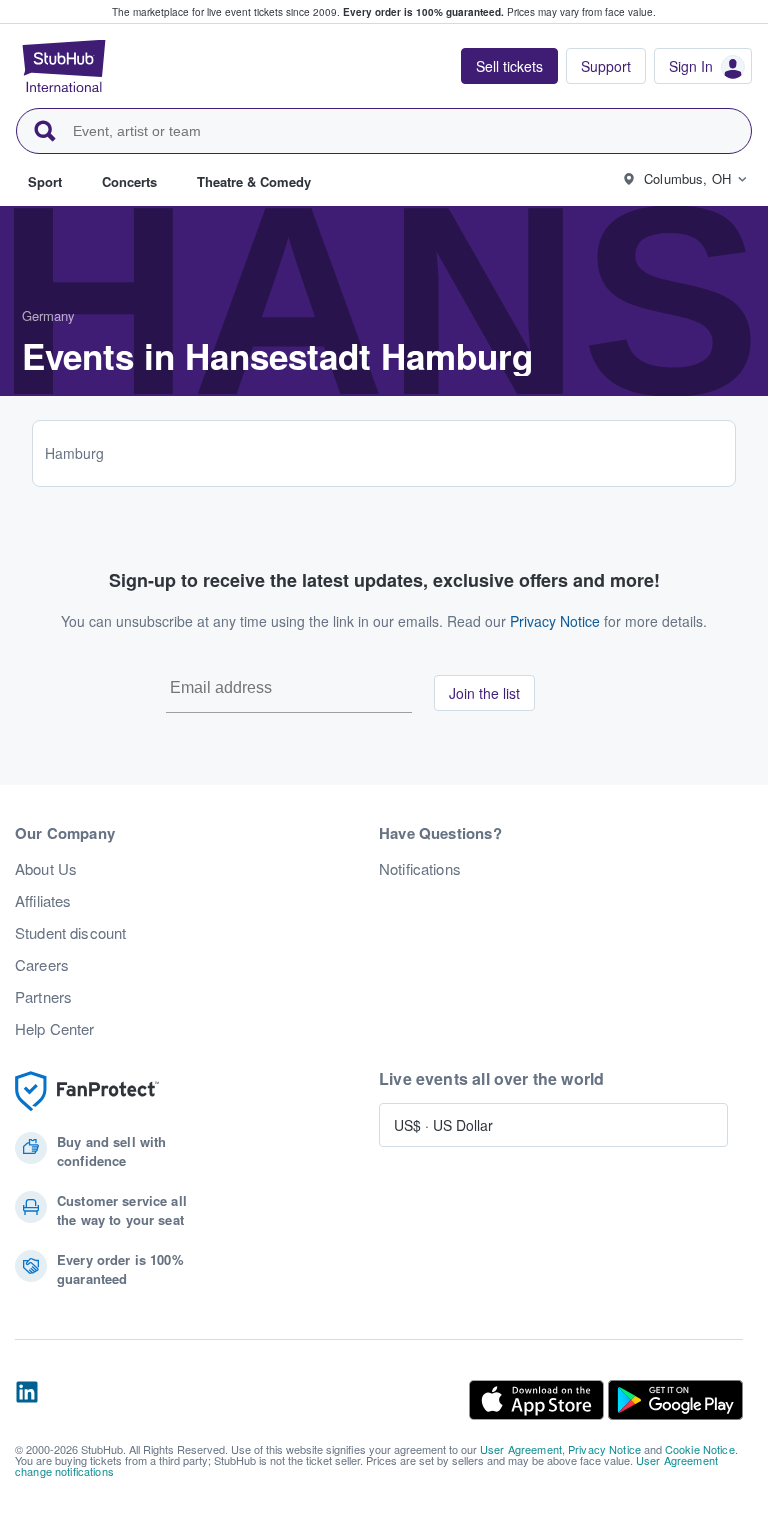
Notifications (420, 869)
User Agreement (521, 1449)
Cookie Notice (700, 1449)
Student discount (70, 933)
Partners (43, 997)
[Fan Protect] (87, 1091)
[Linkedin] (27, 1400)
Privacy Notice (555, 621)
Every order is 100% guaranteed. (423, 12)
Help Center (55, 1029)
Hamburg (74, 453)
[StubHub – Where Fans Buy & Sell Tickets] (64, 66)
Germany (48, 315)
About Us (46, 869)
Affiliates (43, 901)
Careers (42, 965)
